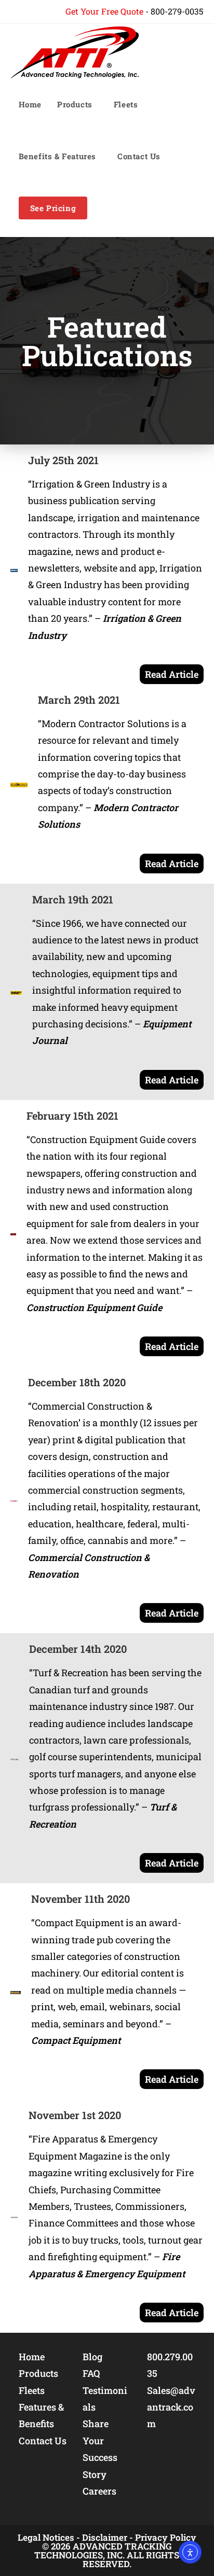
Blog (92, 2357)
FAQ (91, 2373)
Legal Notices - (49, 2537)
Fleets (32, 2390)
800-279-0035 (177, 11)
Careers (99, 2491)
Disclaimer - (108, 2537)
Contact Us (43, 2441)
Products (38, 2373)
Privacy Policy (166, 2537)
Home (32, 2357)
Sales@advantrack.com (171, 2407)
